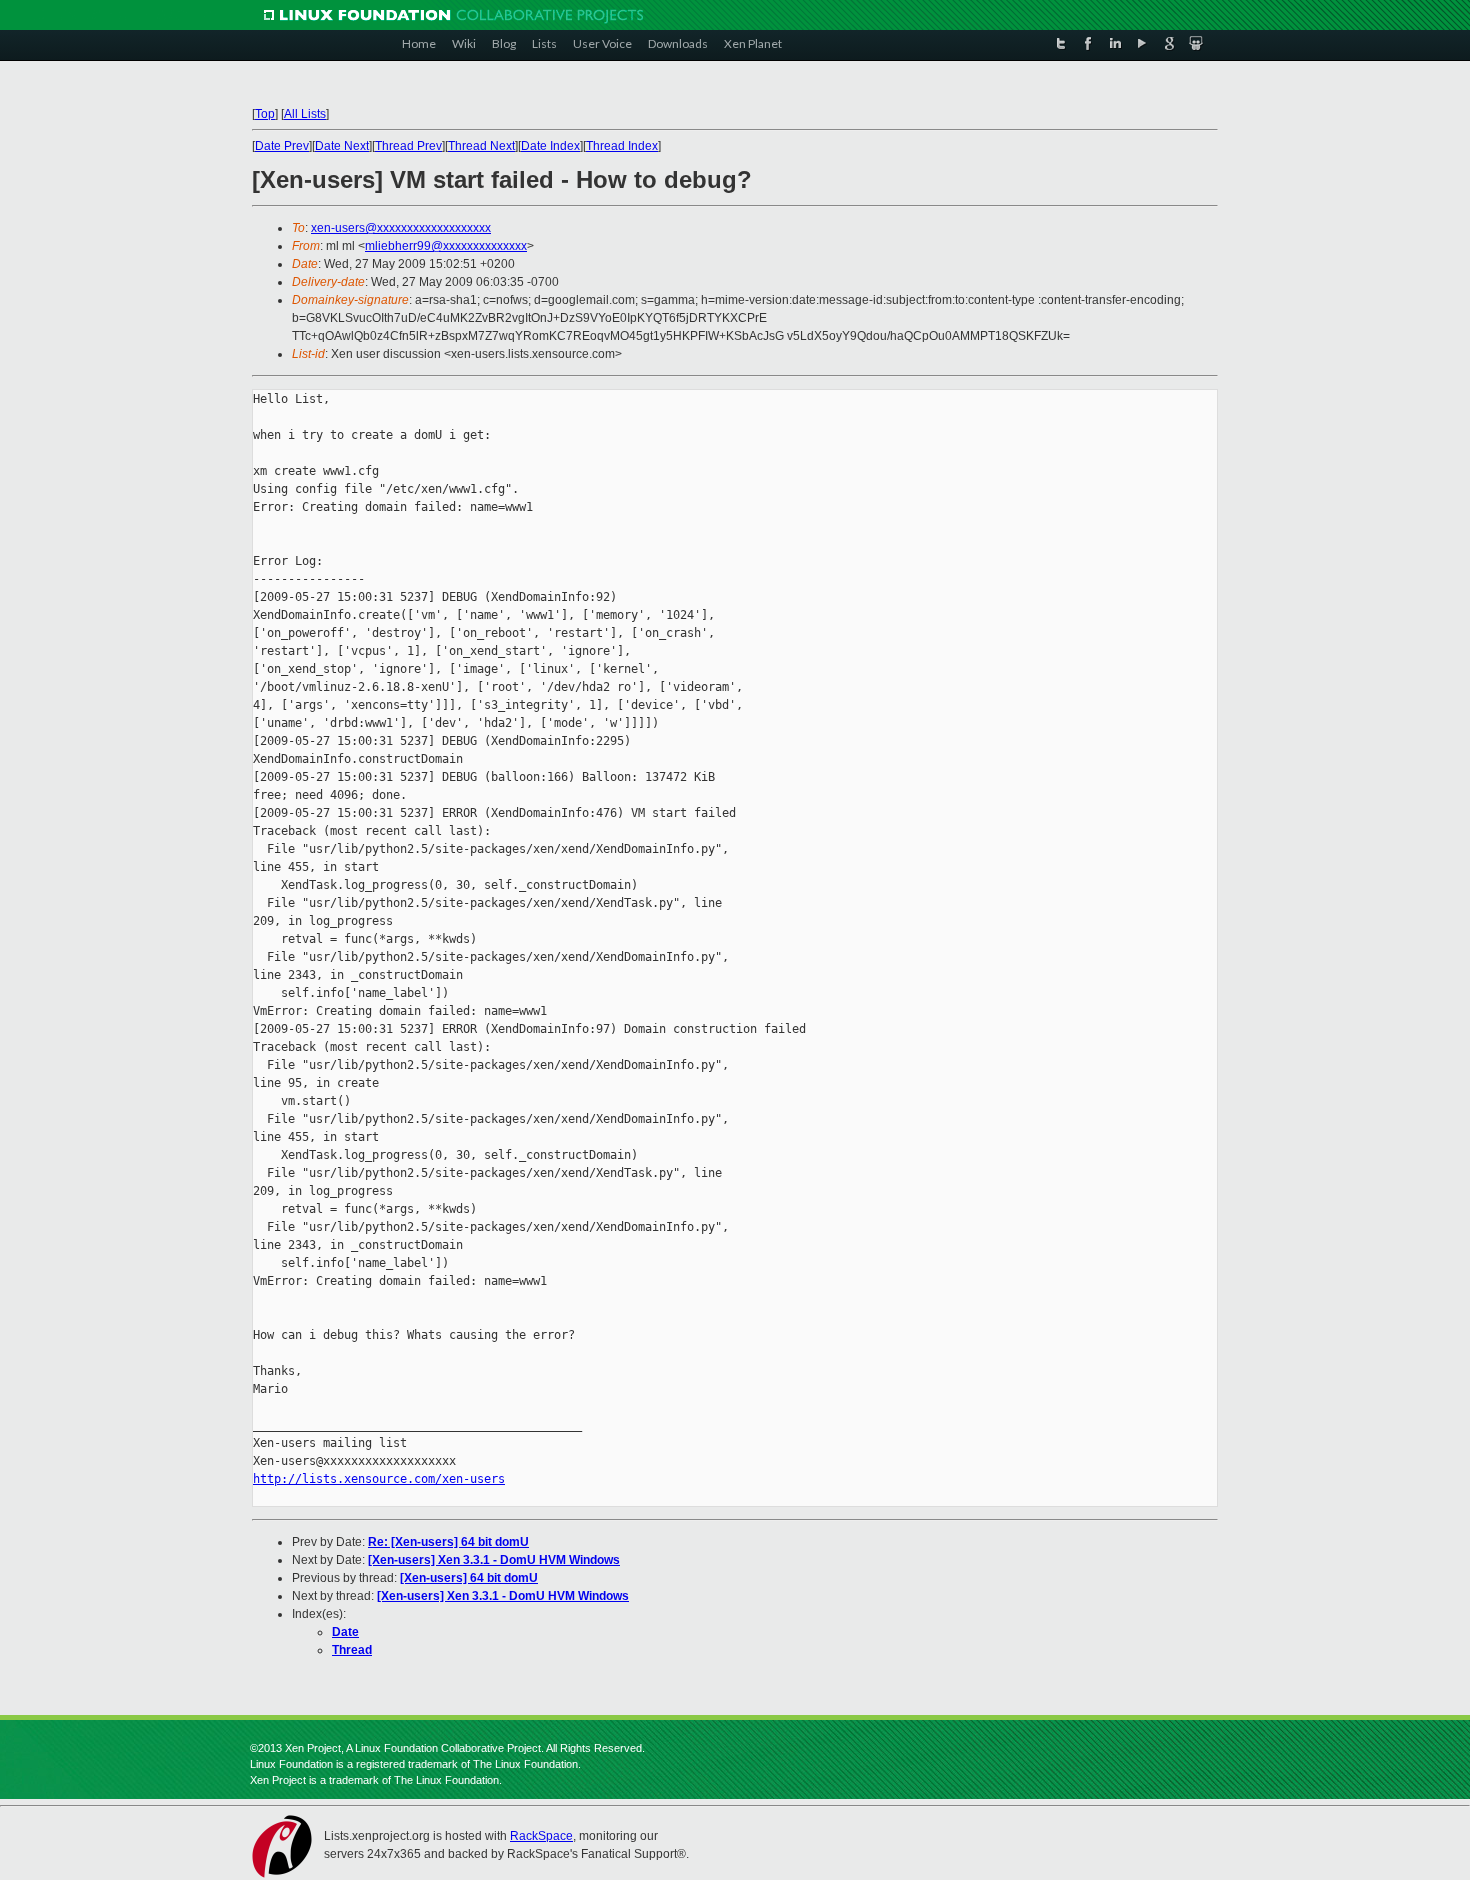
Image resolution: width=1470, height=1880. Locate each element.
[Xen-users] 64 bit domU (469, 1578)
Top (265, 114)
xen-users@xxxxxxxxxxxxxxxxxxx (401, 228)
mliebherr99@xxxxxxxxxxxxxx (446, 246)
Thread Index (622, 146)
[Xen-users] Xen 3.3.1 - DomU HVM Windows (494, 1560)
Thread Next (481, 146)
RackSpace (541, 1836)
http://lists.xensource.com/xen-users (379, 1479)
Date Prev (282, 146)
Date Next (342, 146)
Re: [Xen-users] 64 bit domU (448, 1542)
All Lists (305, 114)
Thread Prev (408, 146)
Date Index (550, 146)
